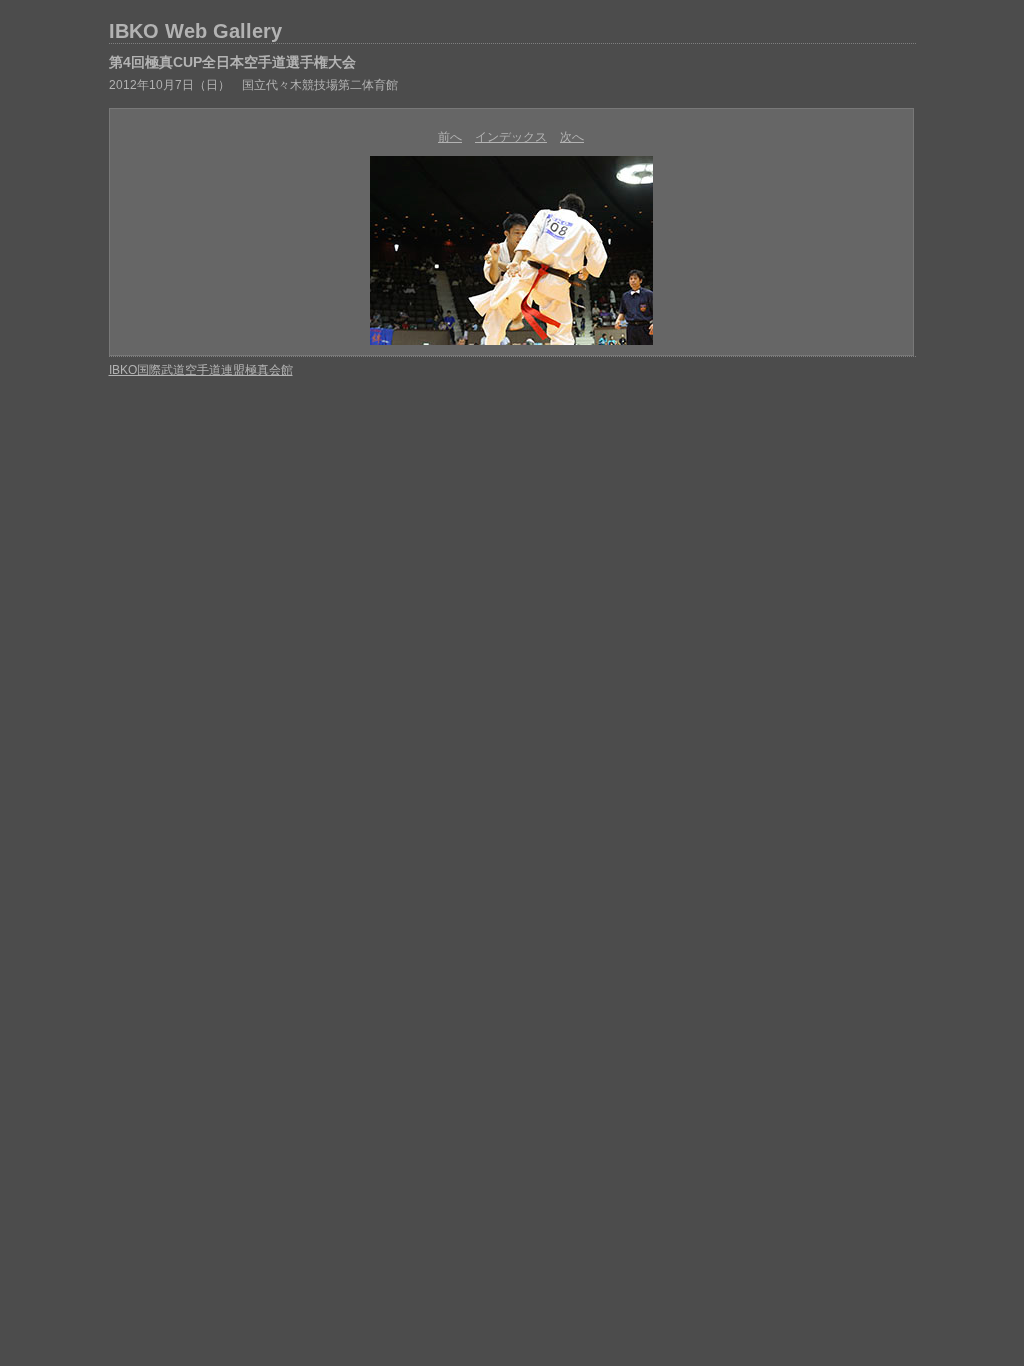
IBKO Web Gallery (195, 31)
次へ (572, 137)
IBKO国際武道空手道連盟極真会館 (201, 370)
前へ (450, 137)
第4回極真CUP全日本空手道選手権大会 (232, 62)
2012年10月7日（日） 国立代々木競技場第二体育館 (253, 85)
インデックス (511, 137)
